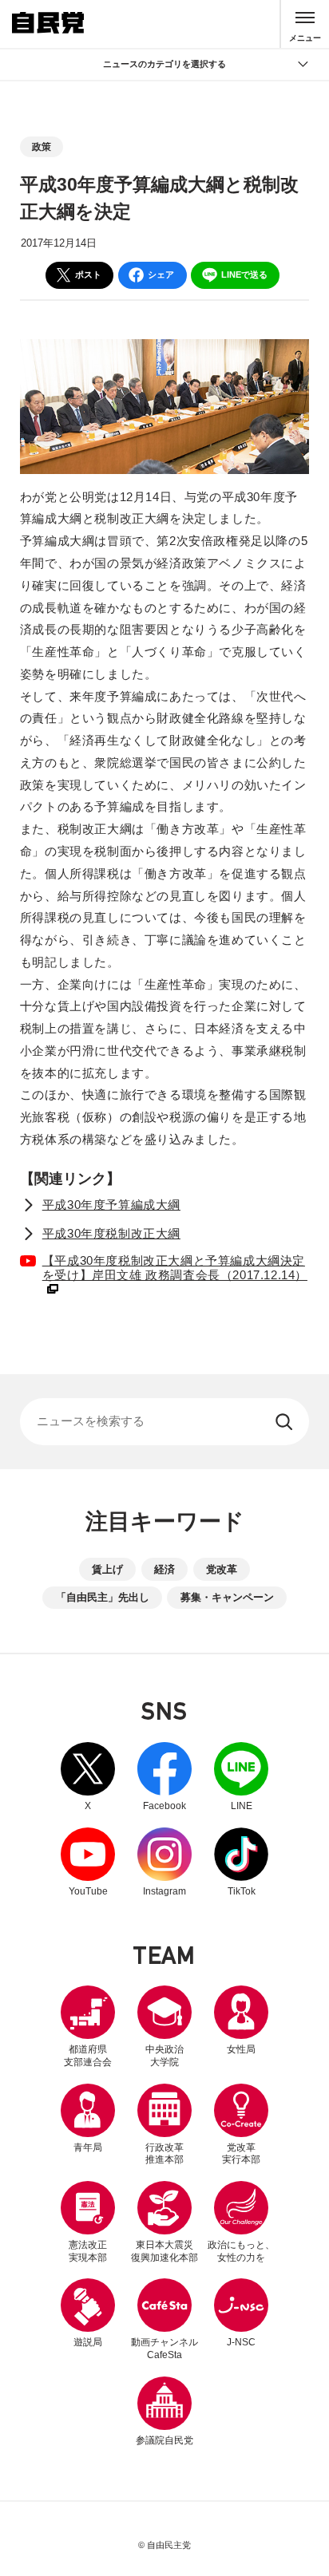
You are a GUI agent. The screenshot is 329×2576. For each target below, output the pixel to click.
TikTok (241, 1862)
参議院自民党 (164, 2411)
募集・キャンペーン (227, 1597)
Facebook (164, 1777)
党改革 (222, 1569)
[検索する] (285, 1422)
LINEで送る (244, 275)
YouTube (88, 1862)
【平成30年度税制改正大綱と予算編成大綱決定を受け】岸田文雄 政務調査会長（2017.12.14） (164, 1266)
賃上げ (107, 1569)
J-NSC (241, 2342)
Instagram (164, 1862)
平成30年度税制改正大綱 (111, 1233)
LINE (241, 1777)
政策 (42, 147)
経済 (164, 1569)
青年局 (88, 2147)
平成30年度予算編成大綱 (111, 1205)
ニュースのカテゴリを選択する (164, 64)
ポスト (88, 275)
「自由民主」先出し (103, 1597)
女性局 (241, 2049)
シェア (161, 275)
